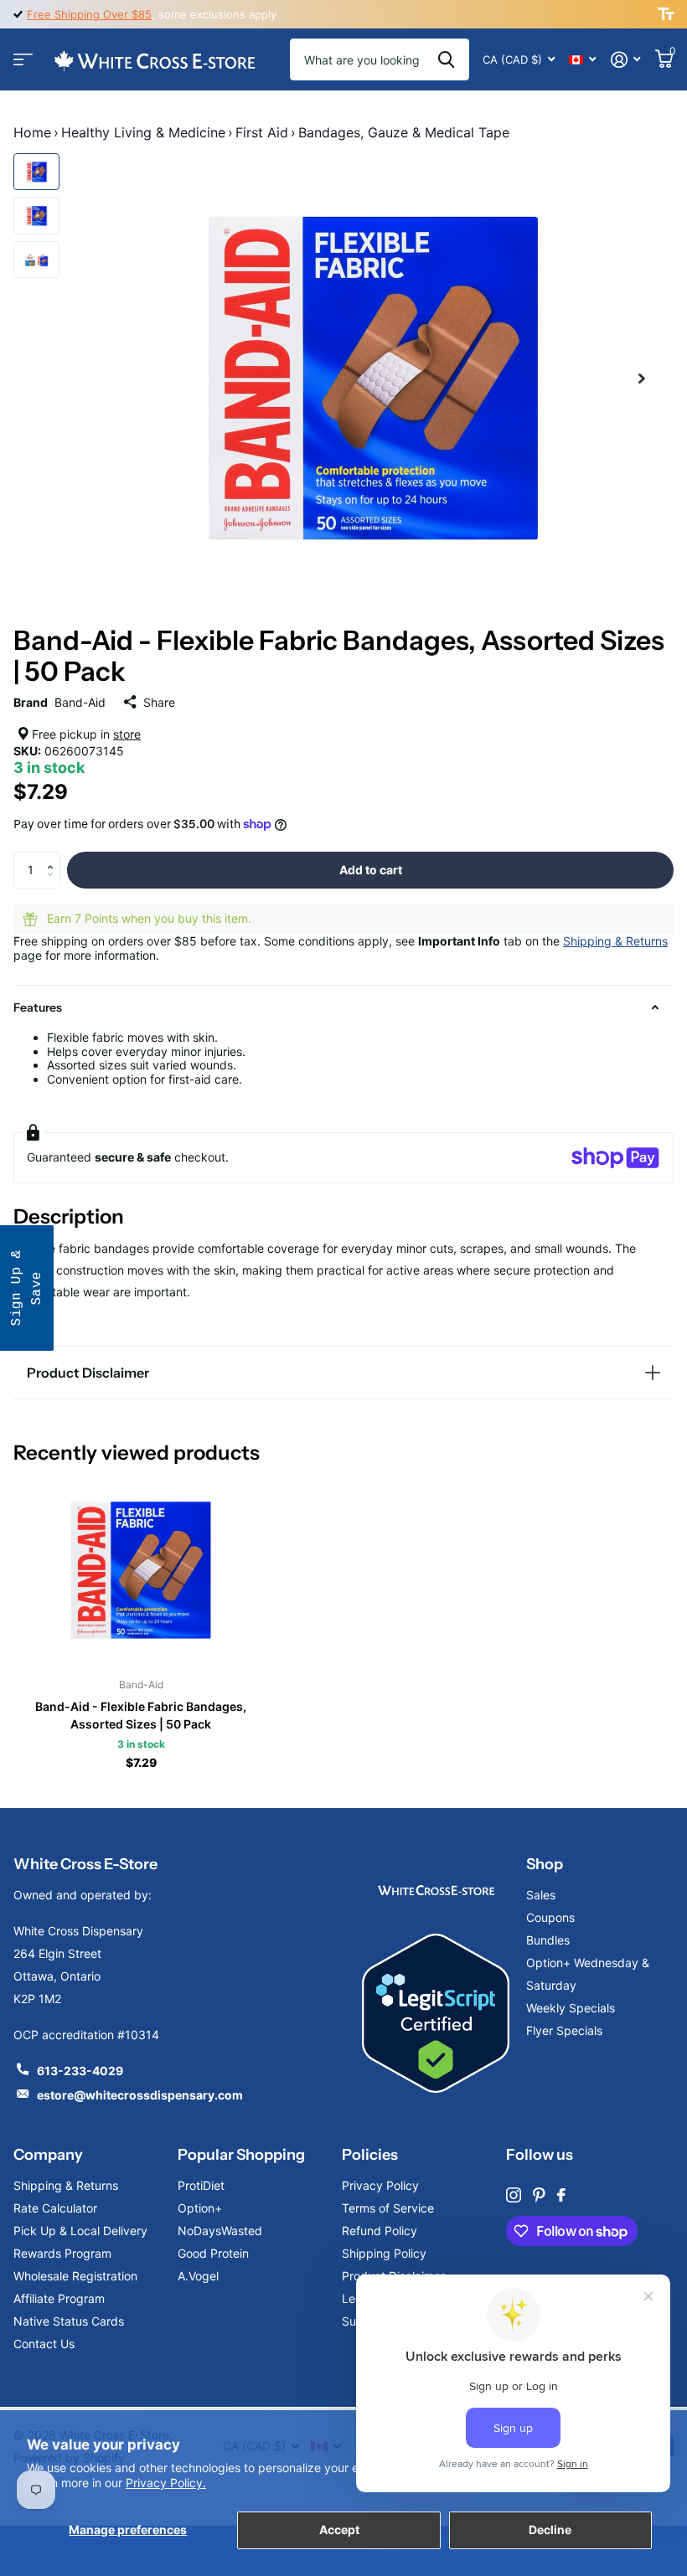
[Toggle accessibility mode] (666, 14)
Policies (370, 2155)
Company (48, 2155)
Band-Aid (80, 702)
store (127, 734)
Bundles (548, 1940)
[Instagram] (514, 2195)
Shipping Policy (384, 2253)
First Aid (262, 132)
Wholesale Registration (75, 2276)
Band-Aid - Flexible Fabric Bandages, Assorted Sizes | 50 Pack (141, 1715)
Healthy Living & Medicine (143, 132)
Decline (550, 2530)
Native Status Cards (69, 2321)
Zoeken (446, 59)
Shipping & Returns (615, 941)
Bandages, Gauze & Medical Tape (404, 132)
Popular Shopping (241, 2155)
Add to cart (371, 870)
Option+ (200, 2208)
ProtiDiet (201, 2185)
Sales (541, 1895)
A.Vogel (198, 2276)
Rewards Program (62, 2253)
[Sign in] (625, 60)
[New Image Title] (436, 1889)
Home (32, 132)
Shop (545, 1864)
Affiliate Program (59, 2298)
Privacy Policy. (166, 2483)
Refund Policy (380, 2231)
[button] (54, 857)
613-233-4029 (80, 2071)
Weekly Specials (571, 2008)
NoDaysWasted (220, 2231)
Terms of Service (388, 2208)
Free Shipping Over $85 (89, 14)
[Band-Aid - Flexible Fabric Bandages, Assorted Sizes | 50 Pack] (141, 1570)
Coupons (550, 1917)
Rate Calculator (55, 2208)
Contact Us (44, 2344)
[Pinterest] (539, 2195)
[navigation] (36, 172)
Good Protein (213, 2253)
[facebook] (561, 2195)
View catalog (23, 60)
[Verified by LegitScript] (436, 2013)
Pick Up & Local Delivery (80, 2231)
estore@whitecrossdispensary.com (140, 2095)
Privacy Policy (380, 2185)
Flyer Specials (564, 2030)
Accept (339, 2530)
